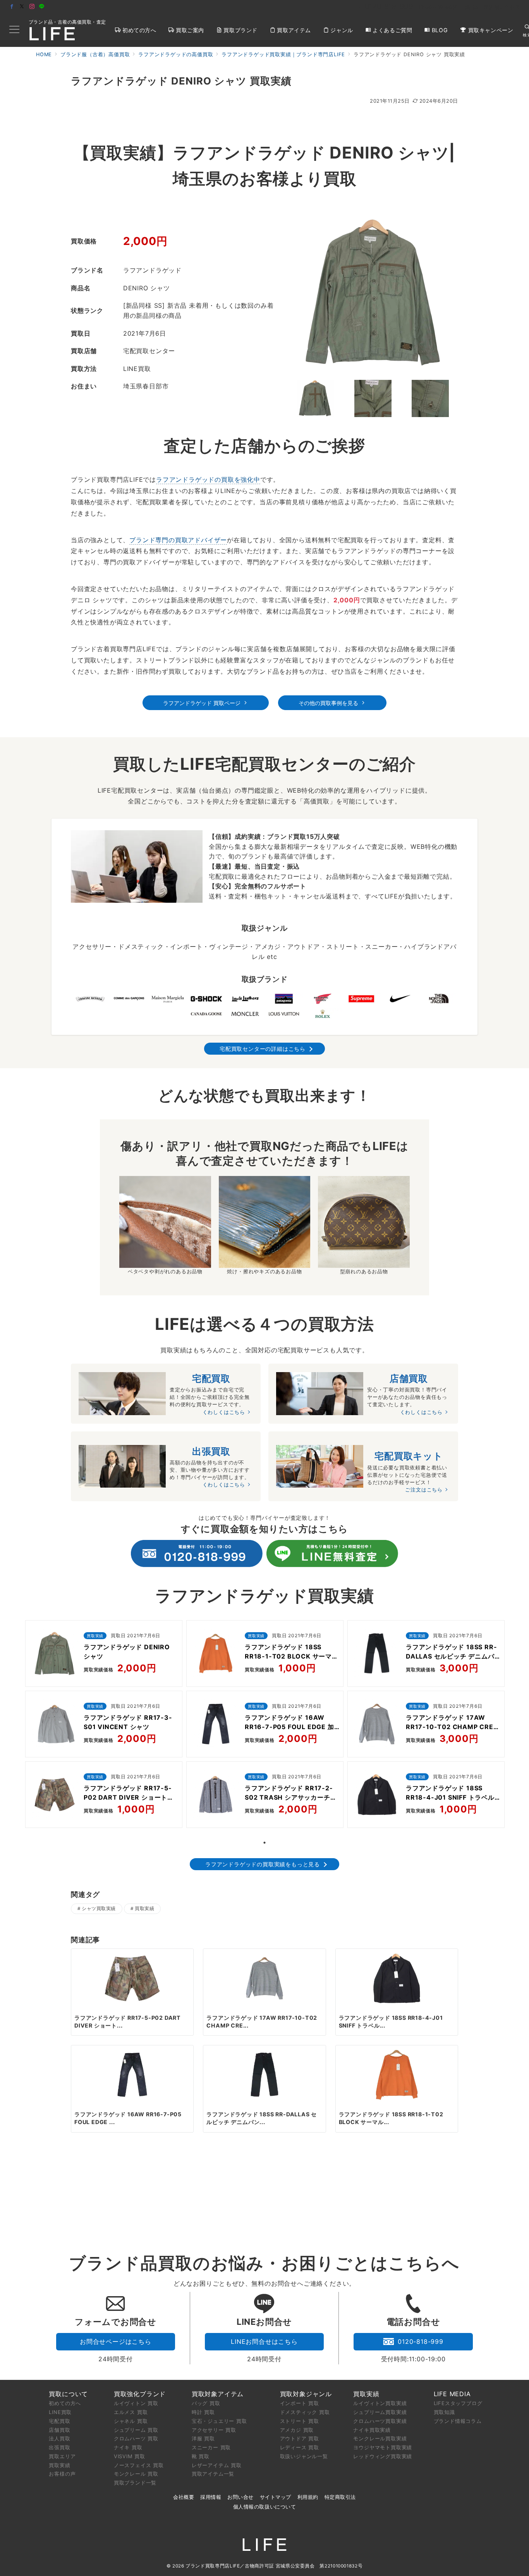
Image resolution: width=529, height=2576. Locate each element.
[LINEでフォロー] (42, 7)
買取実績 (144, 1909)
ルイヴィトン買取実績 (380, 2403)
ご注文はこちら (424, 1490)
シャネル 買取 (131, 2421)
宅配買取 (59, 2421)
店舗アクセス (504, 7)
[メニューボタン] (14, 30)
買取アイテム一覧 (213, 2474)
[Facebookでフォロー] (12, 7)
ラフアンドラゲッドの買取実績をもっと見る (263, 1864)
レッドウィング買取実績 (383, 2456)
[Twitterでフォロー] (22, 7)
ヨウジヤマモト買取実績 (383, 2447)
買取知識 (444, 2412)
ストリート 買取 (300, 2421)
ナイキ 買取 (128, 2447)
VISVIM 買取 (130, 2456)
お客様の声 (62, 2474)
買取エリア (62, 2456)
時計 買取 (203, 2412)
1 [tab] (264, 1843)
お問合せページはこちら (116, 2342)
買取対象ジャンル (306, 2394)
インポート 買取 (300, 2403)
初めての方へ (65, 2403)
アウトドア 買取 (300, 2438)
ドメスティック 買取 (305, 2412)
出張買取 (59, 2447)
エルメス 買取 (131, 2412)
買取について (68, 2394)
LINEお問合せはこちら (264, 2342)
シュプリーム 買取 (136, 2430)
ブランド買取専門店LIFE (213, 2566)
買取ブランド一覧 (135, 2483)
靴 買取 (201, 2456)
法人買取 (59, 2438)
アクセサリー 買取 (214, 2430)
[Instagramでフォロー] (32, 7)
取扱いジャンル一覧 (304, 2456)
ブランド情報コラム (458, 2421)
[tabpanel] (104, 1726)
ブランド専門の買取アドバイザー (178, 540)
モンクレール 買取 (136, 2474)
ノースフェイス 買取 (139, 2465)
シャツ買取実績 (99, 1909)
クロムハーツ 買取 (136, 2438)
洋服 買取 (203, 2438)
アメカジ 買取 (297, 2430)
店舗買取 (59, 2430)
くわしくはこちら (224, 1412)
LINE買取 (60, 2412)
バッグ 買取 (206, 2403)
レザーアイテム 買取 (217, 2465)
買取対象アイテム (218, 2394)
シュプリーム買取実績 (380, 2412)
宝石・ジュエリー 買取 (219, 2421)
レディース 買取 (300, 2447)
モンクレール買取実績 (380, 2438)
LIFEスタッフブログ (458, 2403)
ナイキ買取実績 (372, 2430)
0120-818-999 (421, 2342)
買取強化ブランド (140, 2394)
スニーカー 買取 (211, 2447)
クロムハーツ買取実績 (380, 2421)
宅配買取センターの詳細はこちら (263, 1049)
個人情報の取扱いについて (264, 2507)
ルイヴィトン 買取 (136, 2403)
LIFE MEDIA (452, 2394)
